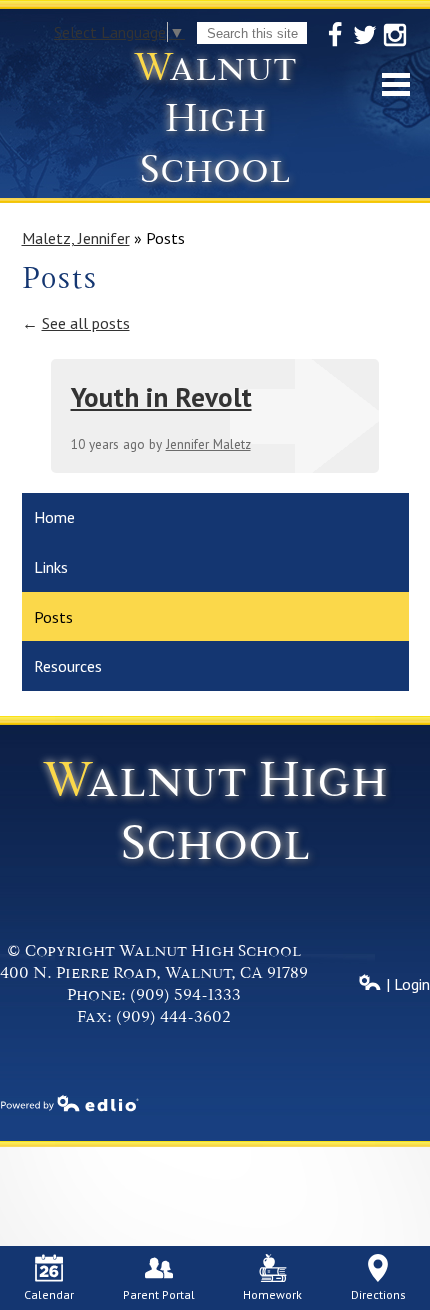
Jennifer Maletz (208, 444)
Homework (272, 1294)
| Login (406, 984)
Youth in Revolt (161, 397)
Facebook (335, 35)
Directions (378, 1294)
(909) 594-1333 (185, 995)
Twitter (365, 35)
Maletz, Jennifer (76, 238)
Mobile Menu (396, 84)
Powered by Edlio (70, 1103)
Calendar (49, 1294)
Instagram (395, 35)
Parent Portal (159, 1294)
